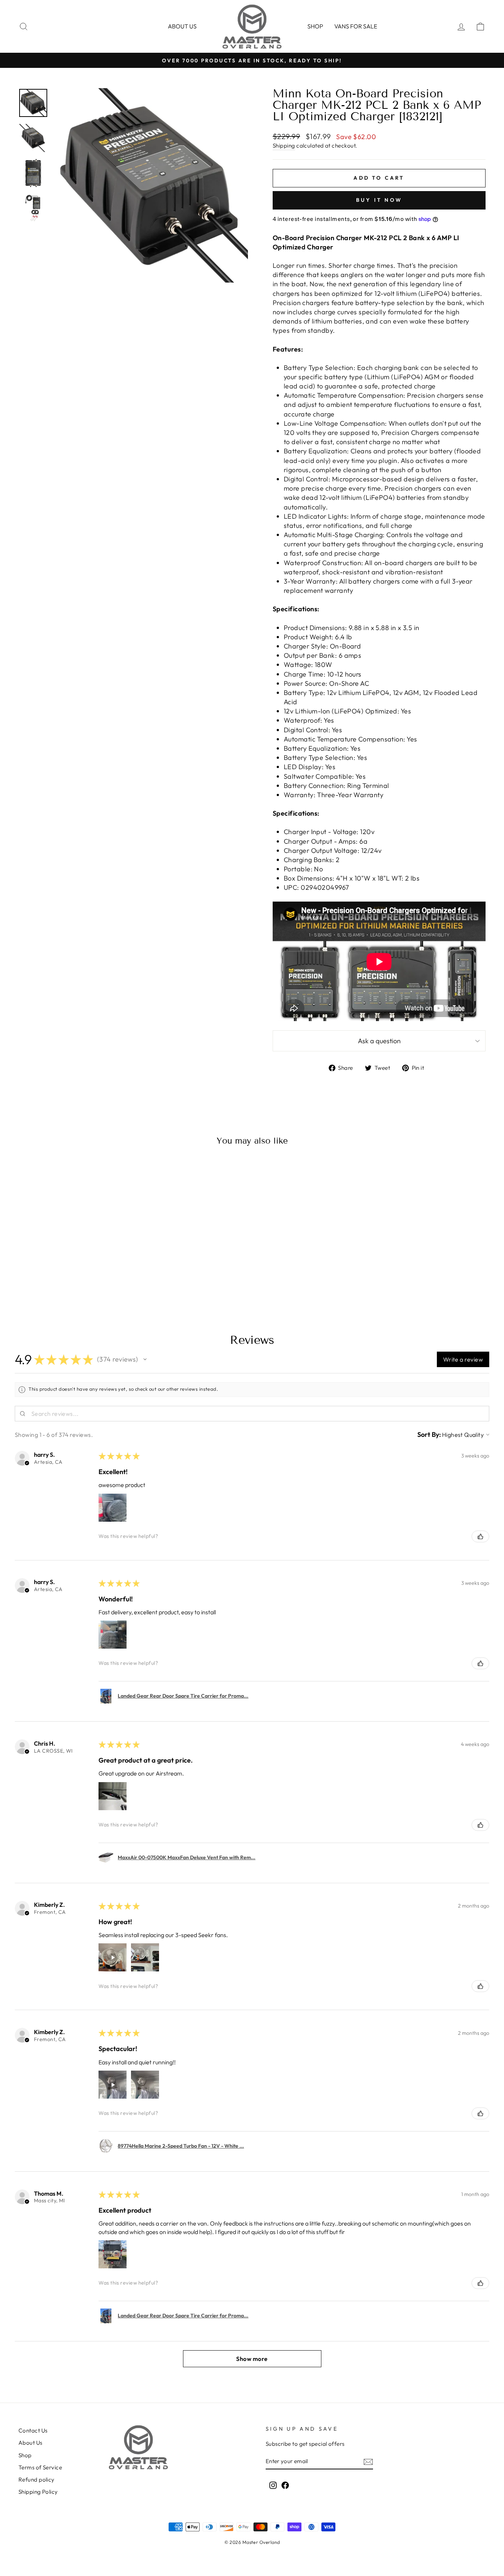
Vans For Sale (356, 26)
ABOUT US (182, 26)
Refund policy (37, 2480)
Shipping (284, 146)
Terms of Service (40, 2467)
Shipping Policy (38, 2492)
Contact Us (33, 2430)
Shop (315, 26)
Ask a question (379, 1041)
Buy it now (379, 200)
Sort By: (429, 1434)
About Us (30, 2443)
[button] (145, 1359)
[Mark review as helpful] (480, 1536)
